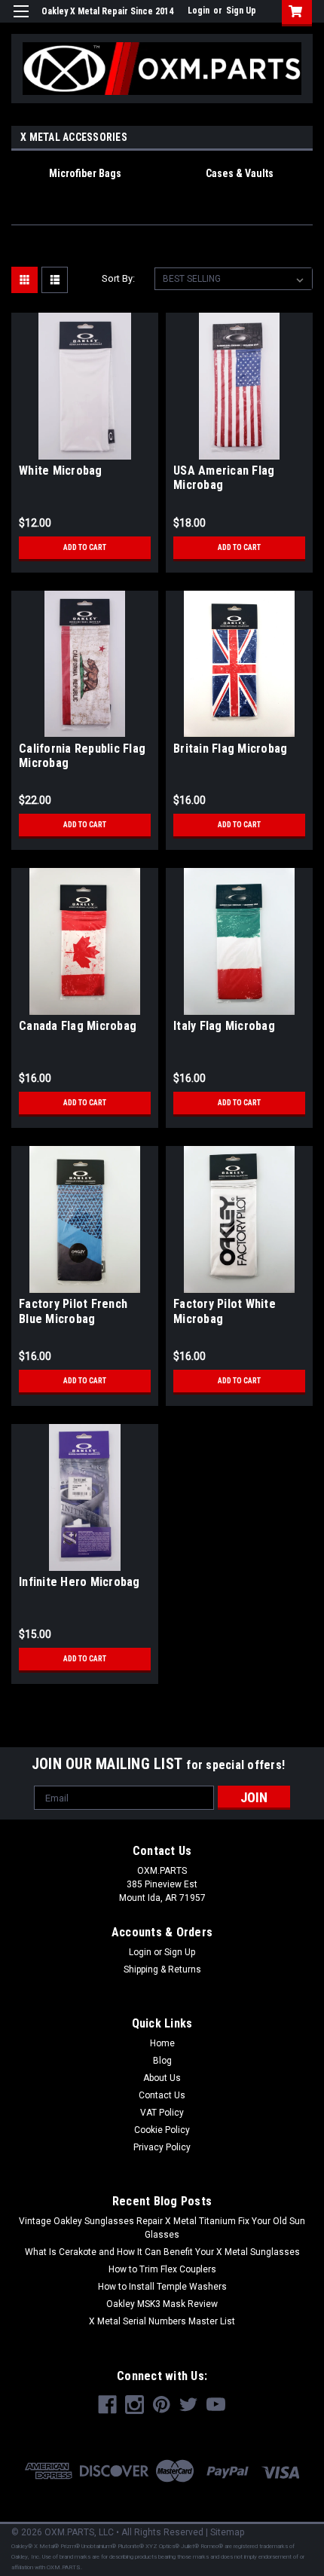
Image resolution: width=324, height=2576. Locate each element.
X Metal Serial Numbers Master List (162, 2321)
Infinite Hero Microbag (79, 1582)
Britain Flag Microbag (230, 749)
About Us (162, 2078)
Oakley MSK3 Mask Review (162, 2304)
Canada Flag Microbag (78, 1026)
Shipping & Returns (162, 1969)
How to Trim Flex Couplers (162, 2269)
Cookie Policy (162, 2130)
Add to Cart (85, 547)
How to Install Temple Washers (162, 2287)
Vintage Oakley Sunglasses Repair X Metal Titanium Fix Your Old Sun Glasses (162, 2228)
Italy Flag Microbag (224, 1026)
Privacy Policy (162, 2147)
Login (199, 11)
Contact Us (162, 2095)
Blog (162, 2061)
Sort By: (118, 278)
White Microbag (61, 471)
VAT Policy (162, 2113)
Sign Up (241, 11)
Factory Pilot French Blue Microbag (73, 1311)
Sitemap (227, 2532)
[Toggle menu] (21, 21)
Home (162, 2043)
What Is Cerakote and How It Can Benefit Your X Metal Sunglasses (162, 2252)
